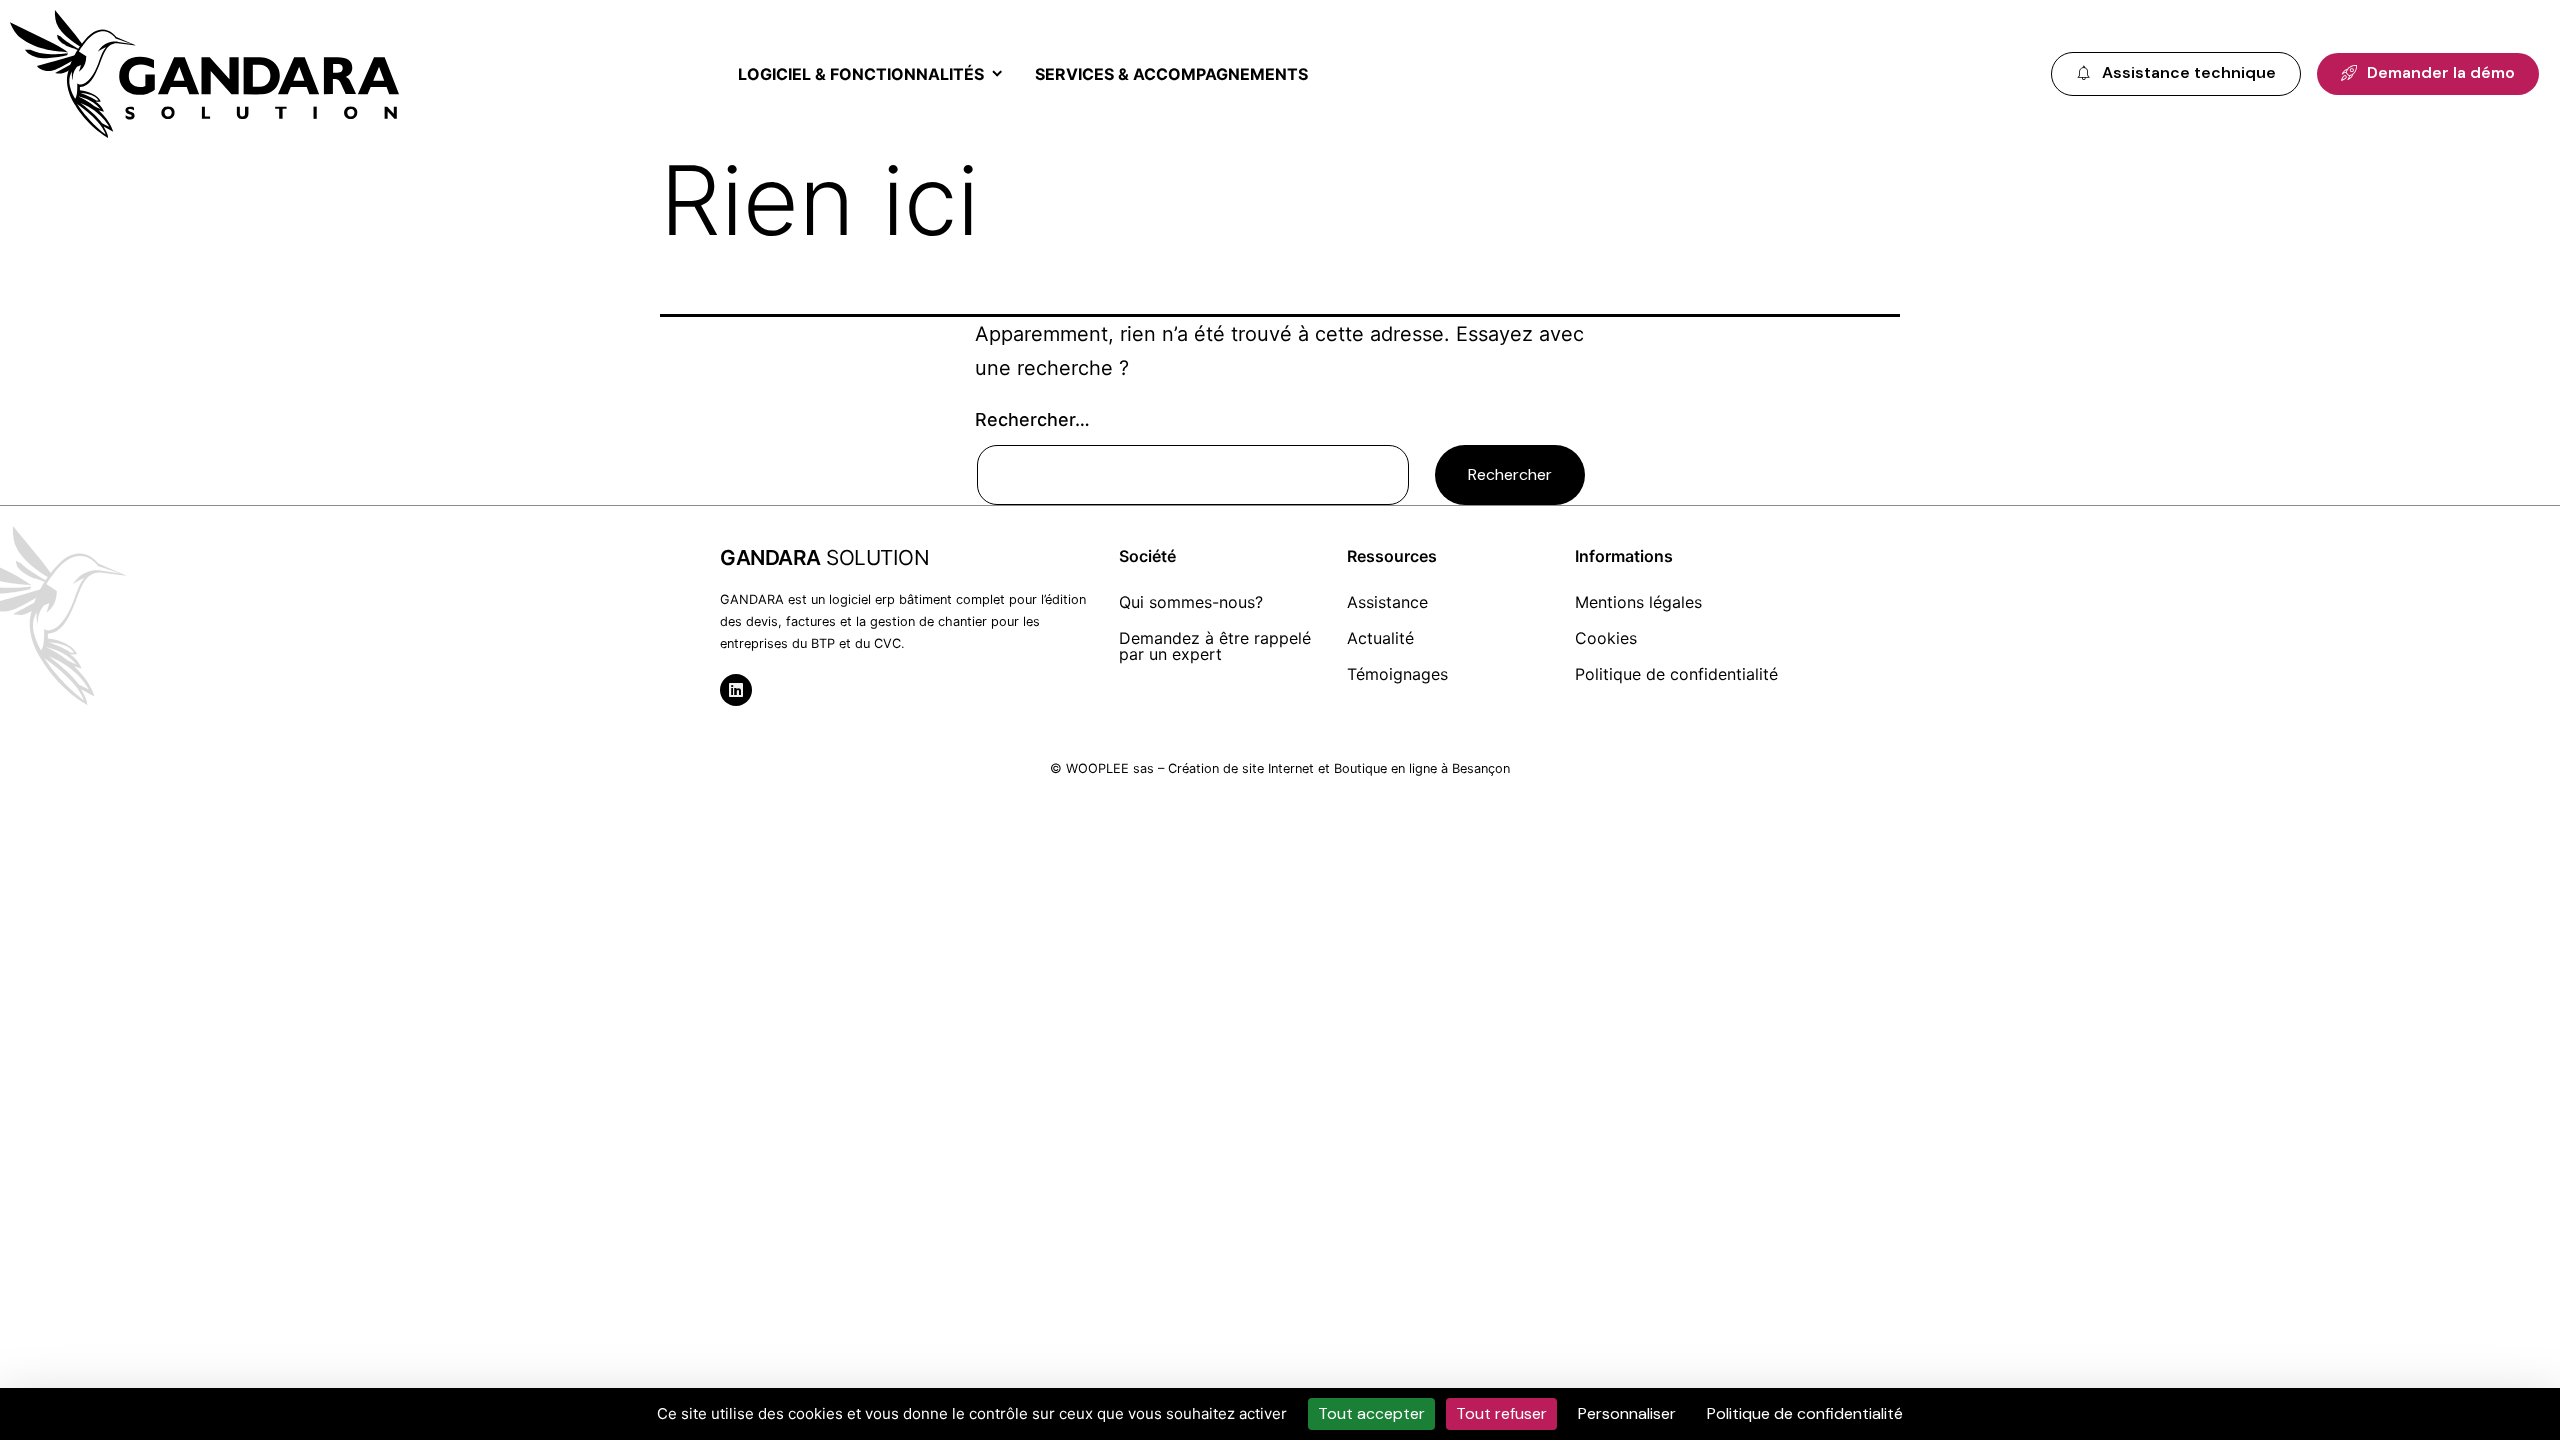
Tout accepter (1371, 1413)
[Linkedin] (736, 690)
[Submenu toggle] (992, 74)
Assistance (1387, 602)
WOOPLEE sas (1110, 768)
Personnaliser (1627, 1413)
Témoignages (1397, 674)
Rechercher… (1032, 419)
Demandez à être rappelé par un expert (1215, 646)
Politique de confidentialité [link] (1805, 1413)
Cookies (1606, 638)
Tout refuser (1501, 1413)
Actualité (1380, 638)
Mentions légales (1638, 602)
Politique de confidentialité (1676, 674)
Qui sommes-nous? (1191, 602)
